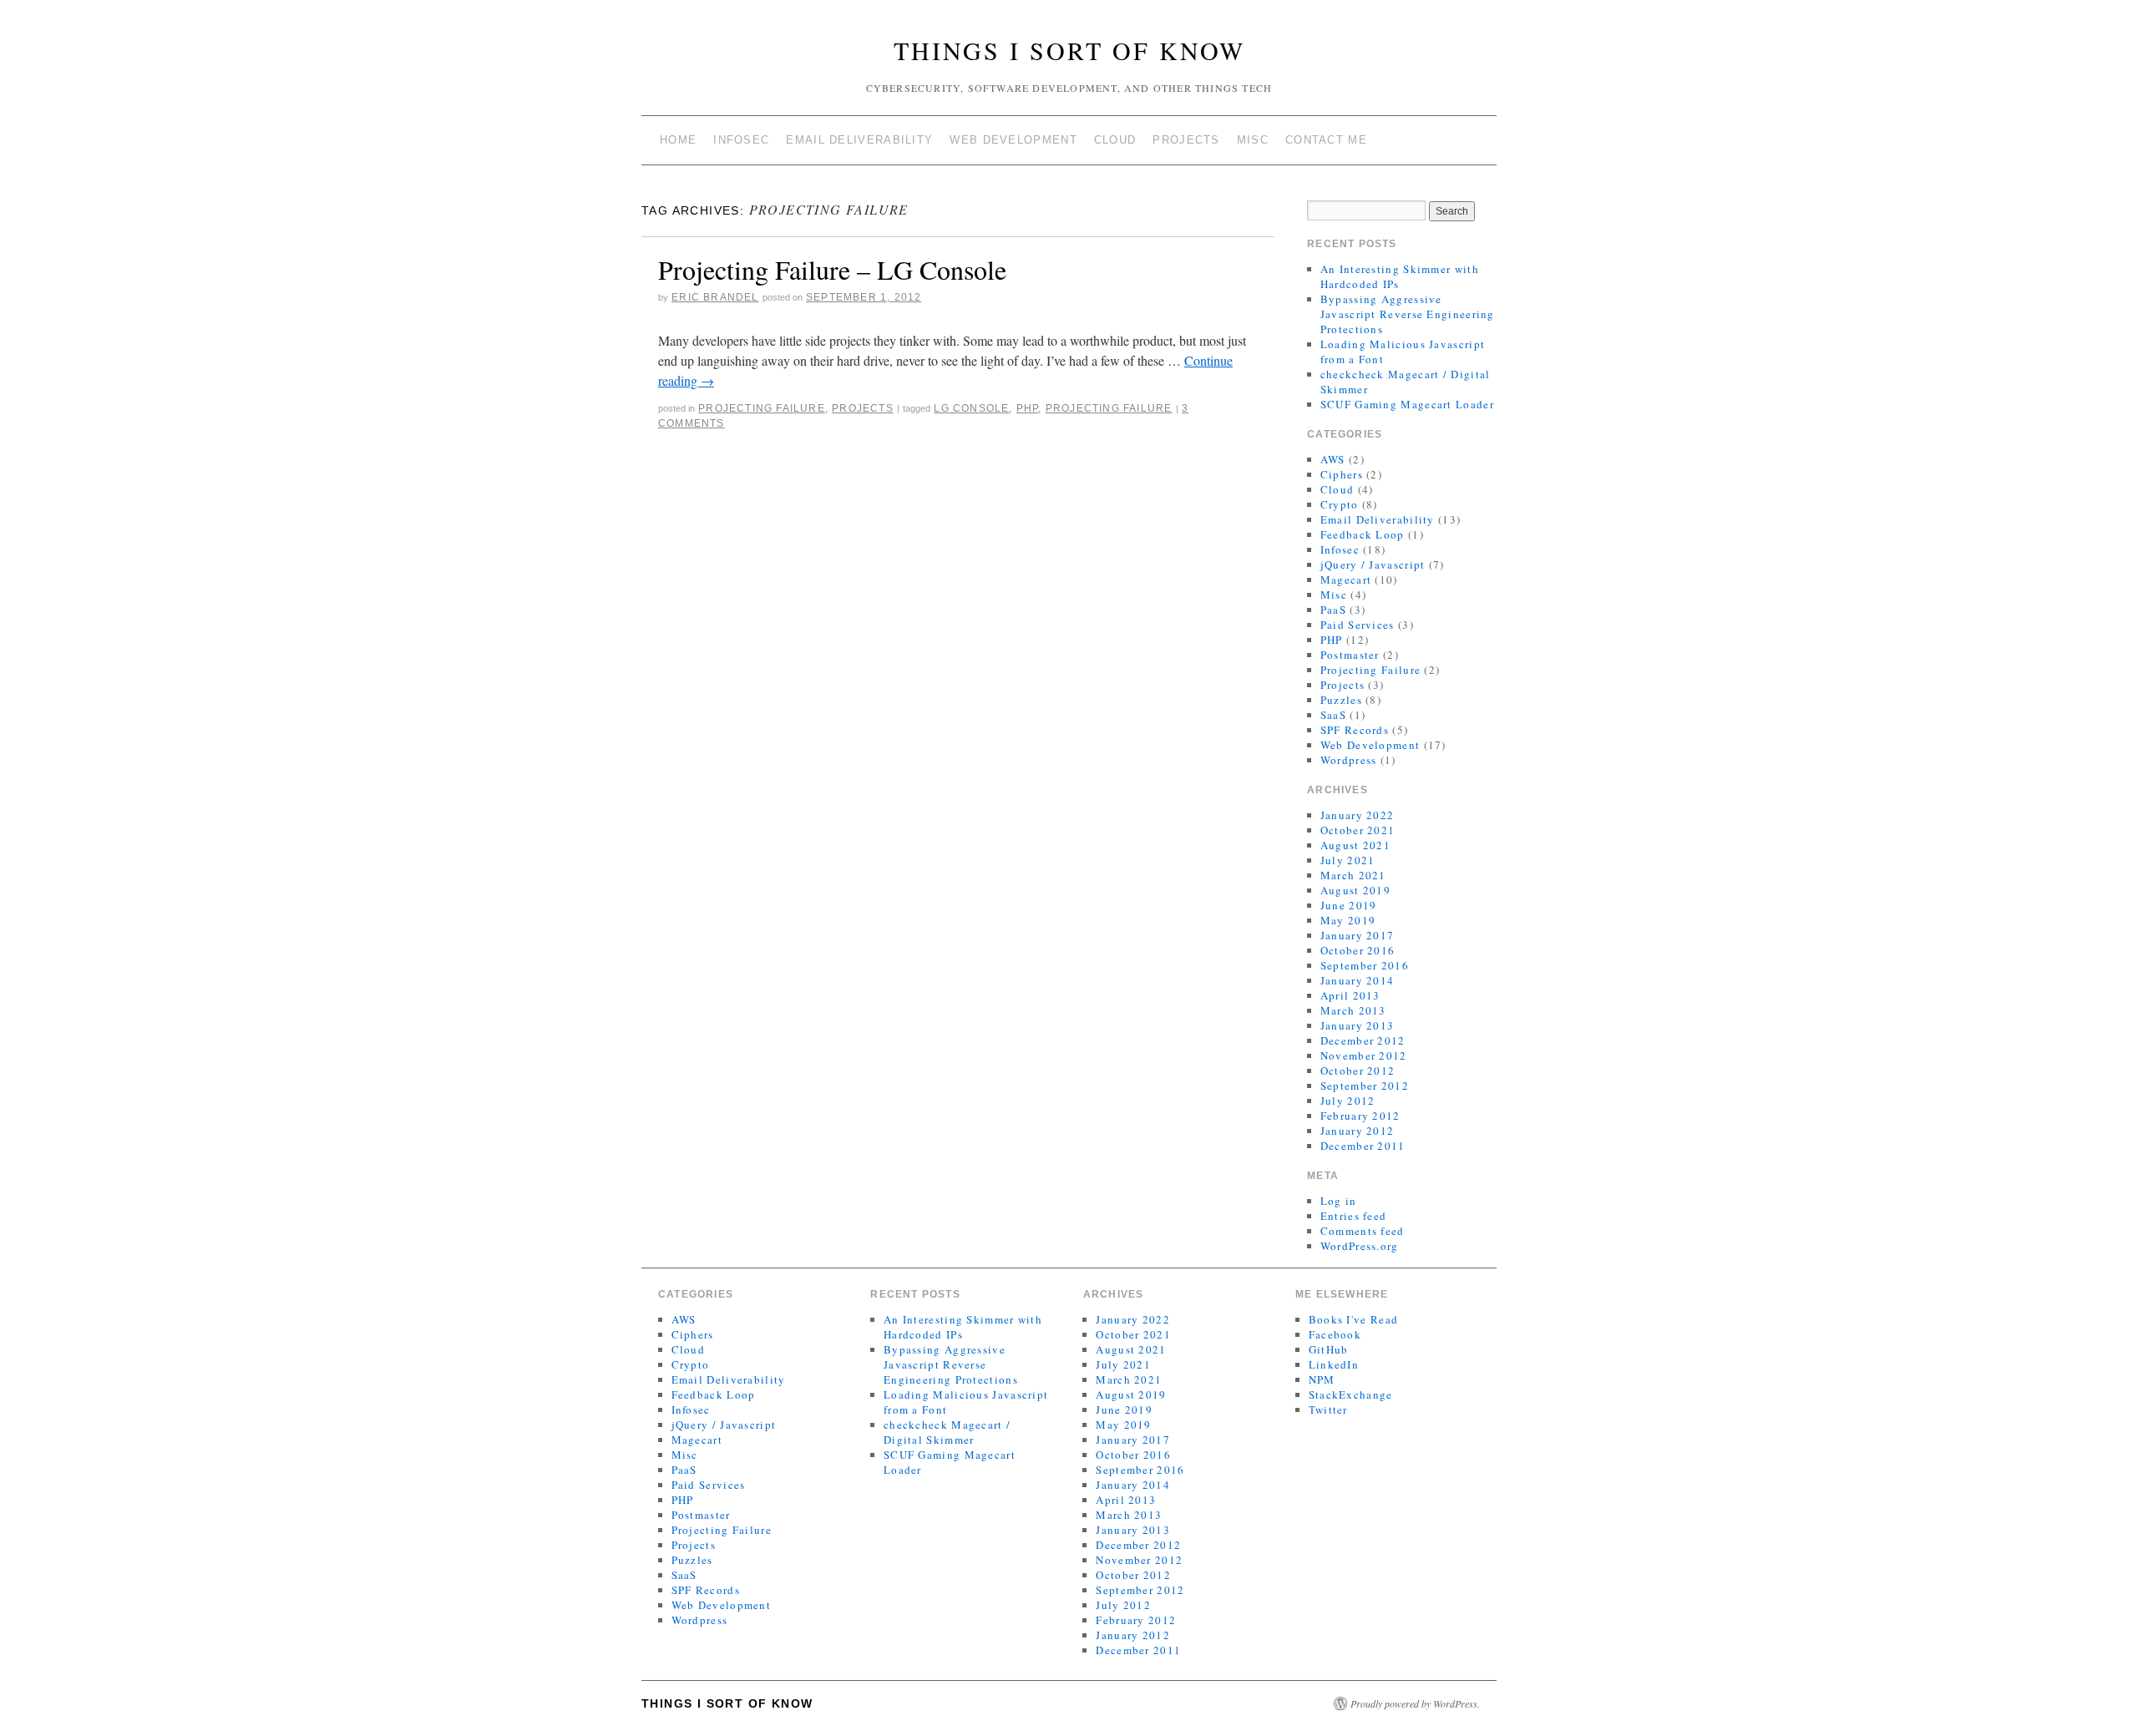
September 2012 (1365, 1086)
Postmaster (1350, 655)
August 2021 (1355, 845)
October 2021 (1358, 830)
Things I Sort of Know (1069, 50)
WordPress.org (1360, 1246)
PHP (1332, 640)
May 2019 (1348, 920)
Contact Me (1326, 140)
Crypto (1340, 504)
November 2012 (1364, 1055)
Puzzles (1341, 700)
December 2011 (1363, 1146)
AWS (1333, 459)
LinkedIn (1334, 1364)
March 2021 (1353, 875)
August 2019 (1355, 890)
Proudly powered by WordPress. (1415, 1703)
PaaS (1333, 610)
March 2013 (1353, 1010)
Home (678, 140)
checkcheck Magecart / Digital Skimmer (947, 1432)
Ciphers (1342, 474)
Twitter (1328, 1410)
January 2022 (1358, 815)
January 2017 (1358, 935)
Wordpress (1349, 760)
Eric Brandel (715, 297)
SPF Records (1355, 730)
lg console (971, 408)
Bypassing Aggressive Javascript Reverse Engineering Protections (1408, 314)
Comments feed (1363, 1231)
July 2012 (1348, 1101)
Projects (1186, 140)
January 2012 (1358, 1131)
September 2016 (1365, 965)
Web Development (1013, 140)
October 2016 (1358, 950)
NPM (1322, 1379)
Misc (1253, 140)
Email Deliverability (859, 140)
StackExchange (1351, 1394)
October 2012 (1358, 1070)
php (1028, 408)
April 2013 (1350, 995)
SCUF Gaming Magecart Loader (1407, 404)
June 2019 (1349, 905)
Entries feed (1354, 1216)
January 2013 (1358, 1025)
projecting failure (1109, 408)
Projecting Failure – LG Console (832, 269)
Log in (1339, 1201)
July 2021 (1348, 860)
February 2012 (1360, 1116)
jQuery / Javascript (1373, 564)
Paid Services (1358, 625)
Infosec (741, 140)
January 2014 (1358, 980)
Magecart (1346, 580)
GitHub (1329, 1349)
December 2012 (1363, 1040)
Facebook (1335, 1334)
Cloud (1115, 140)
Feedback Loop (1363, 534)
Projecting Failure (762, 408)
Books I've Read (1354, 1319)
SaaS (1333, 715)
